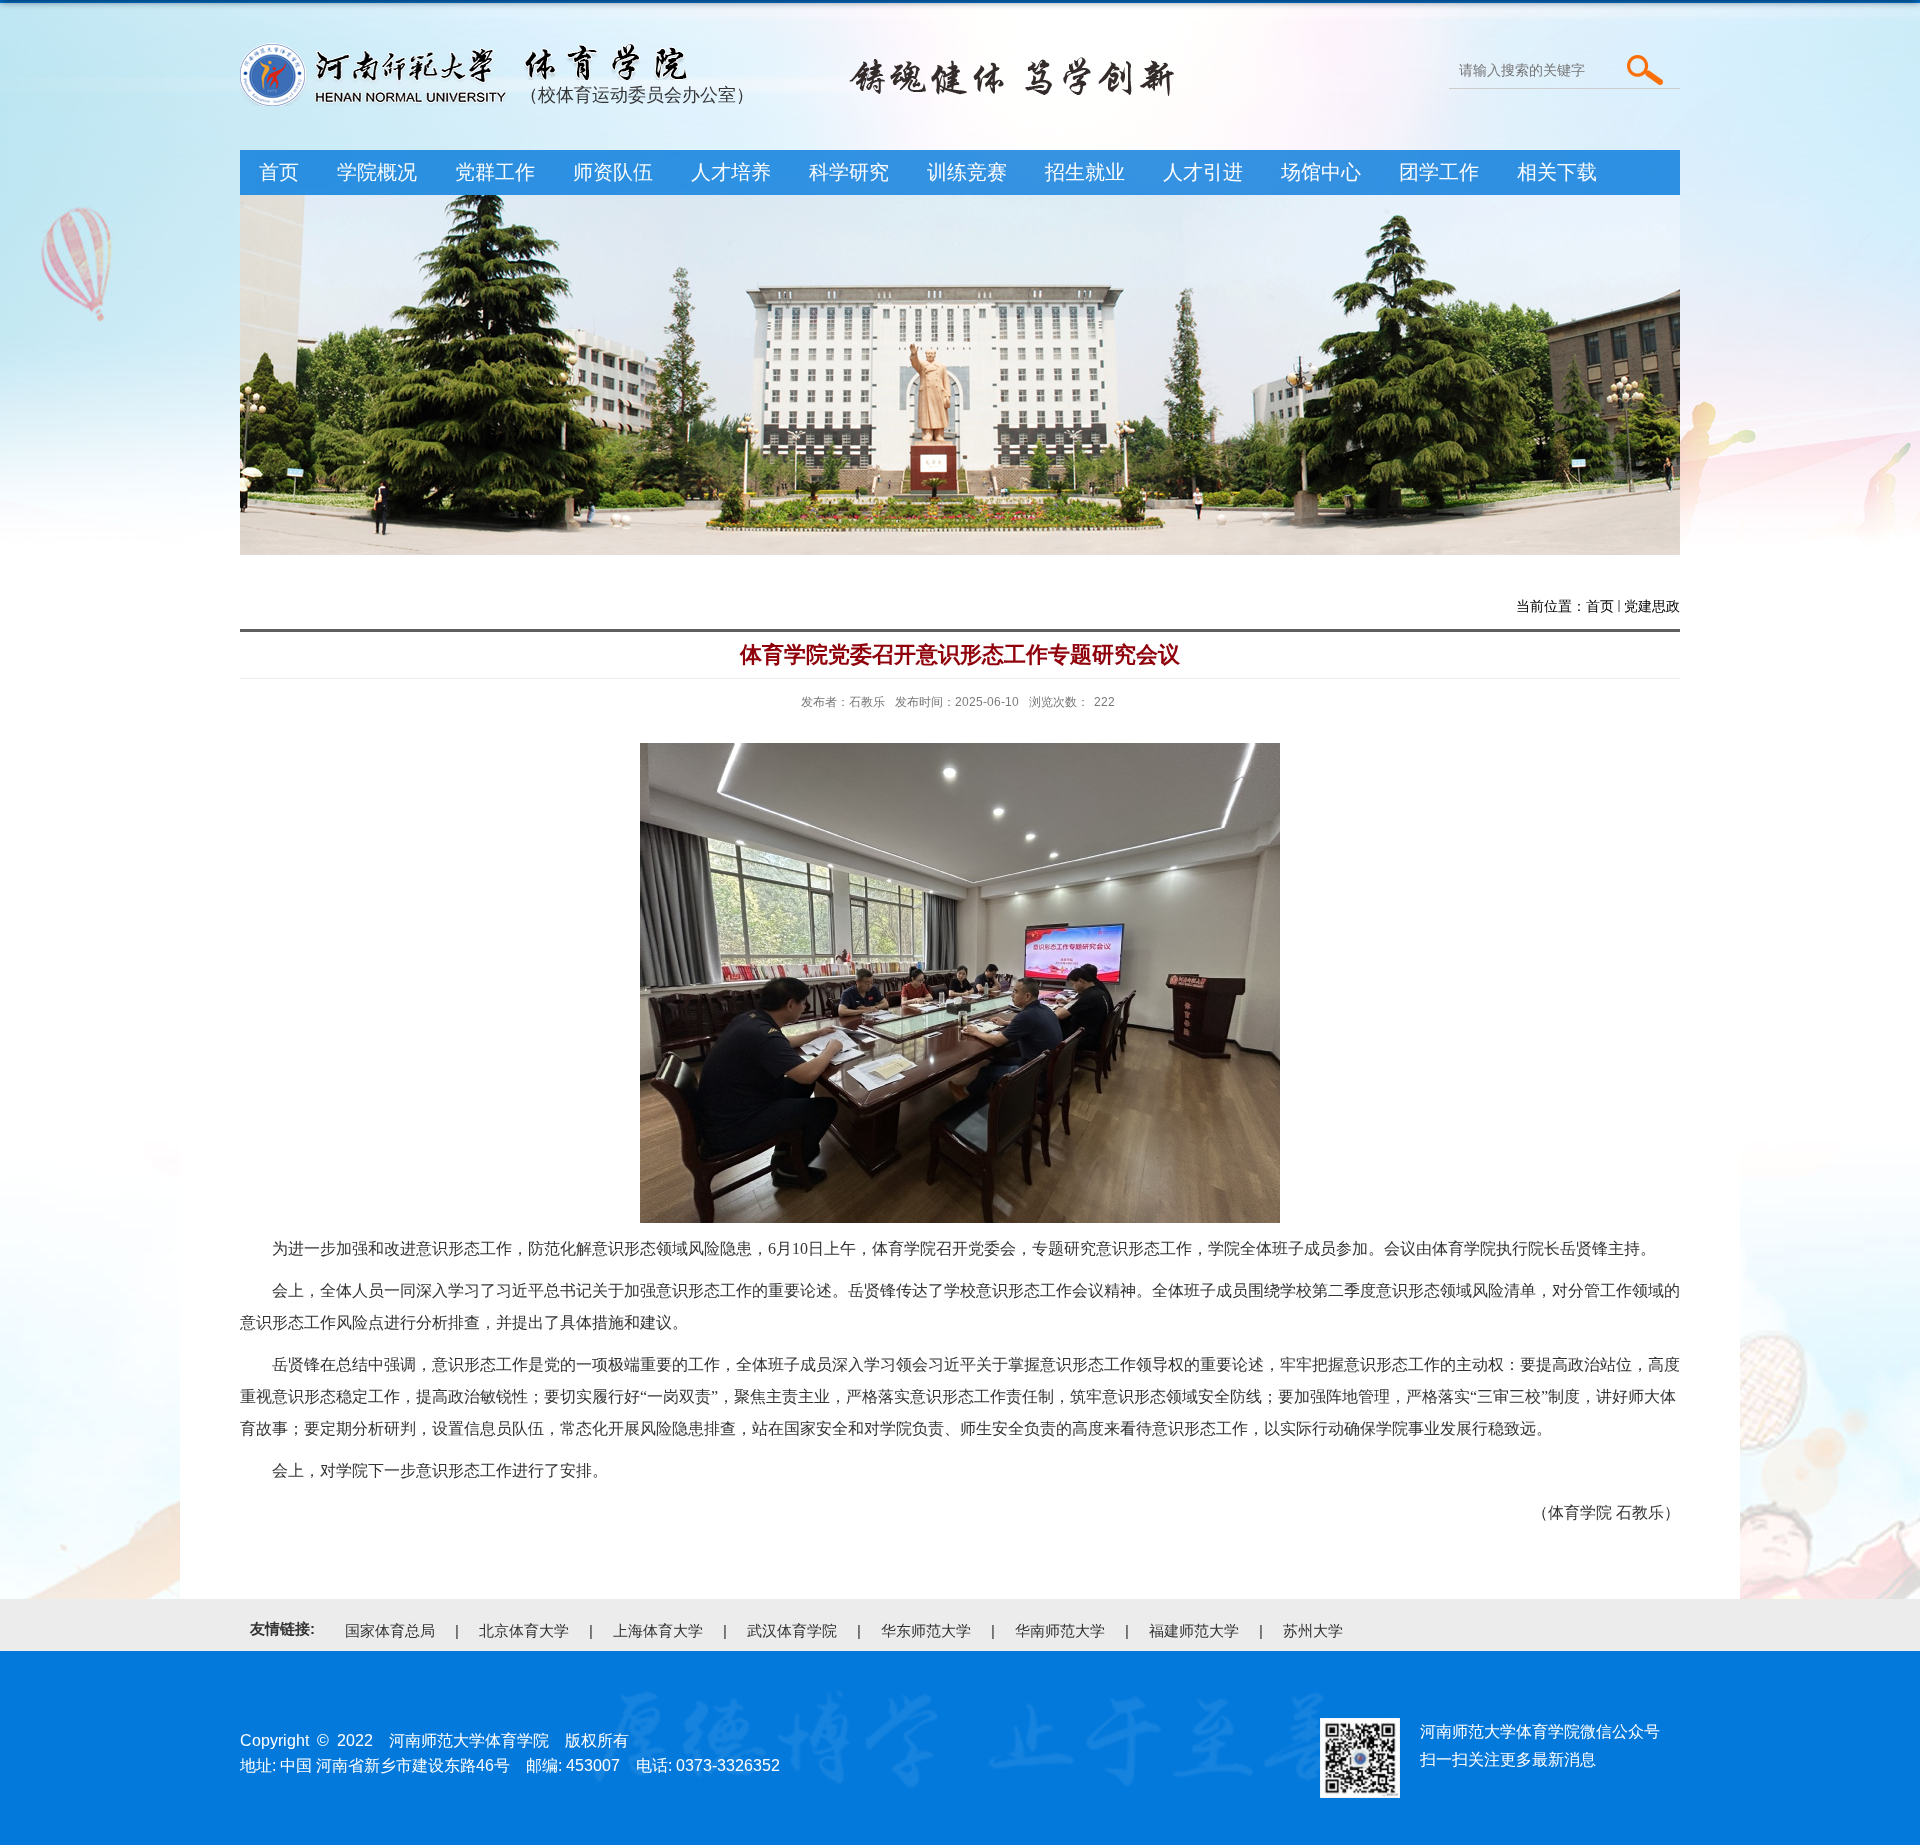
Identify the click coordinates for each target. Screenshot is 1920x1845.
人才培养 (731, 172)
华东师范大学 (926, 1630)
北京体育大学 (524, 1630)
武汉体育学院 (792, 1630)
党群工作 (495, 172)
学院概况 (377, 172)
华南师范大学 (1060, 1630)
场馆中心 (1321, 172)
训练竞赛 (967, 172)
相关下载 (1557, 172)
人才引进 (1203, 172)
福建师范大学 (1194, 1630)
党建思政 (1652, 606)
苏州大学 (1313, 1630)
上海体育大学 (658, 1630)
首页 (279, 172)
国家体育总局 (390, 1630)
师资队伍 (613, 172)
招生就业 (1085, 172)
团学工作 (1439, 172)
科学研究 (849, 172)
